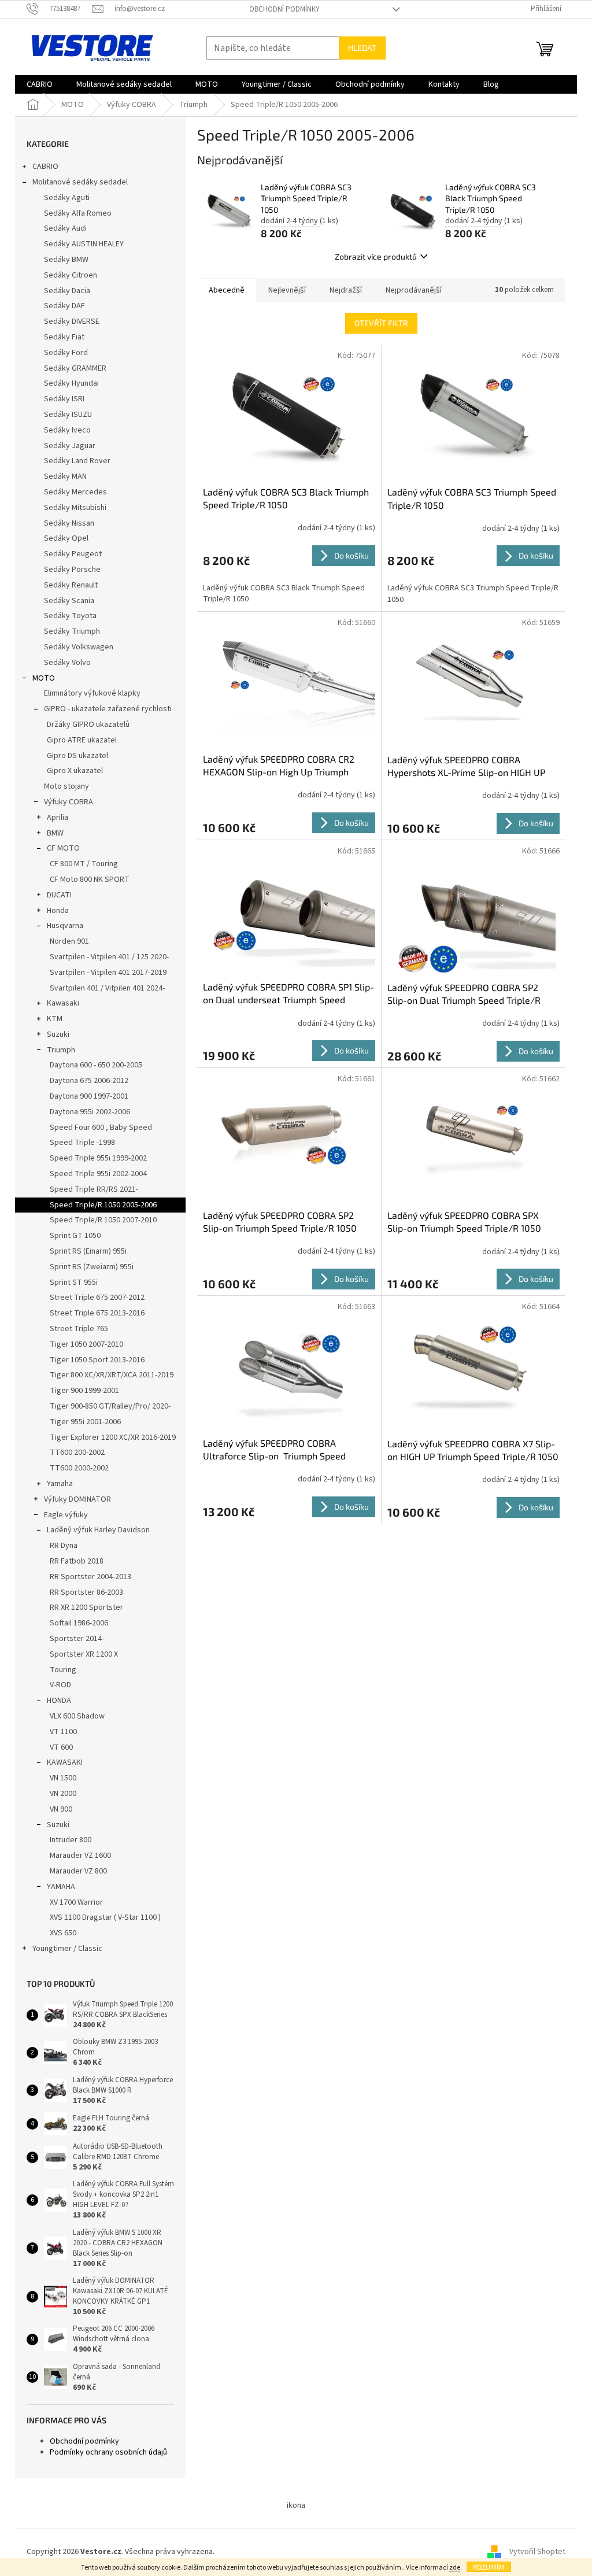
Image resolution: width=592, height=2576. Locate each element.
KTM (55, 1019)
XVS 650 (63, 1933)
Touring (63, 1670)
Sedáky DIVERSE (72, 321)
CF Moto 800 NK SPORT (90, 879)
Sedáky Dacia (67, 291)
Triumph (61, 1050)
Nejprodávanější (414, 290)
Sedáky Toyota (70, 616)
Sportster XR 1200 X (84, 1654)
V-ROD (60, 1685)
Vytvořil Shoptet (537, 2552)
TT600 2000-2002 (79, 1468)
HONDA (59, 1701)
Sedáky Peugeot (73, 554)
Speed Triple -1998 (82, 1143)
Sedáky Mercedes (75, 492)
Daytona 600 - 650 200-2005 (96, 1065)
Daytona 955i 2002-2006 (90, 1112)
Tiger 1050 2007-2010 (86, 1344)
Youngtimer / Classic (67, 1949)
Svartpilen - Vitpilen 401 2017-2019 (108, 973)
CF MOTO (63, 848)
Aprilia (58, 818)
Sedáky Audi (65, 228)
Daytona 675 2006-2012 (89, 1081)
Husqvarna (65, 926)
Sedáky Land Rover (77, 461)
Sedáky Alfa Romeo (78, 213)
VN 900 (61, 1809)
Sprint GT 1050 (75, 1236)
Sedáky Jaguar (70, 446)
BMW (55, 833)
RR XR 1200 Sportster (86, 1607)
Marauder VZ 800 (78, 1871)
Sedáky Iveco (67, 430)
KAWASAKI (65, 1762)
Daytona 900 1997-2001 (89, 1096)
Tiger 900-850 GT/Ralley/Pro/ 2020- (110, 1406)
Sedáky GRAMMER (75, 368)
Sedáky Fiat (64, 337)
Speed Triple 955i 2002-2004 (98, 1174)
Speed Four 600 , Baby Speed (101, 1128)
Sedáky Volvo (67, 663)
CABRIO (45, 167)
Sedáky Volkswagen (79, 647)
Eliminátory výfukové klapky (92, 693)
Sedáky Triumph (72, 631)
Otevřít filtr (381, 323)
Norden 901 (69, 941)
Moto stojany (66, 786)
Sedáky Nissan (69, 523)
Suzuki (58, 1034)
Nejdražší (346, 290)
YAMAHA (61, 1887)
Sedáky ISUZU (68, 415)
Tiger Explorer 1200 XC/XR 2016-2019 (113, 1437)
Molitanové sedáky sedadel (80, 182)
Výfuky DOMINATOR (77, 1499)
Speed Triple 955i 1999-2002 (98, 1158)
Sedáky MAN (65, 476)
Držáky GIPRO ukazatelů (88, 725)
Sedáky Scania (69, 601)
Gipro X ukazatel (75, 771)
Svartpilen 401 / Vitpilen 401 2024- (107, 988)
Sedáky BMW (66, 260)
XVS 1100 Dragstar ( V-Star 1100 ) (105, 1917)
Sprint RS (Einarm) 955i (88, 1251)
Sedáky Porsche (72, 570)
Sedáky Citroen (71, 275)
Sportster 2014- (77, 1639)
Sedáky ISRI (64, 399)
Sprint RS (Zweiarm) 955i (92, 1267)
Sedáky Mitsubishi (75, 508)
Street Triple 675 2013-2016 (97, 1313)
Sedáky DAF (64, 306)
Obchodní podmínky (284, 9)
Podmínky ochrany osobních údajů (108, 2452)
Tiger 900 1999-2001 (84, 1391)
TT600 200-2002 (77, 1453)
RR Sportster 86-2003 (86, 1592)
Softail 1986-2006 (79, 1623)
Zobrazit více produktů (376, 256)
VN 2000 (63, 1794)
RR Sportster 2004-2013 (90, 1577)
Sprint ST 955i (74, 1283)
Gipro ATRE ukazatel (82, 740)
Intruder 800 (71, 1840)
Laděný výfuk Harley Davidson (98, 1530)
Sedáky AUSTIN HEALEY (84, 244)
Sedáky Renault (71, 585)
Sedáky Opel (66, 538)
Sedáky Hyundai (71, 383)
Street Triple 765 (79, 1329)
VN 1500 (63, 1778)
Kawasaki (63, 1003)
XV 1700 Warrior (76, 1902)
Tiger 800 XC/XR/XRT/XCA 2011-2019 (112, 1375)
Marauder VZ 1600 (80, 1856)
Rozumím (489, 2567)
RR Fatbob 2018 (77, 1561)
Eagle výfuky (66, 1515)
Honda (58, 911)
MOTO (44, 678)
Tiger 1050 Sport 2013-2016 (97, 1360)
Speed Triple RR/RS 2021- (94, 1189)
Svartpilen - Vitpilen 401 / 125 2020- (109, 957)
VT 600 (61, 1747)
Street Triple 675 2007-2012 (97, 1298)
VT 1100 (63, 1732)
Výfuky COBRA (69, 802)
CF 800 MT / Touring (84, 864)
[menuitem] (40, 84)
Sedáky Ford (66, 353)
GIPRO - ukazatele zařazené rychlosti (108, 709)
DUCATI (59, 895)
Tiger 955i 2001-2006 (85, 1422)
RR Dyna (64, 1546)
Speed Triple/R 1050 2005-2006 (103, 1205)
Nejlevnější (287, 290)
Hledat (362, 48)
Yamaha (60, 1484)
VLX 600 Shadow (77, 1716)
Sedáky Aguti (67, 198)
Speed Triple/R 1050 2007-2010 (103, 1220)
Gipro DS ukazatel (77, 756)
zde (455, 2568)
